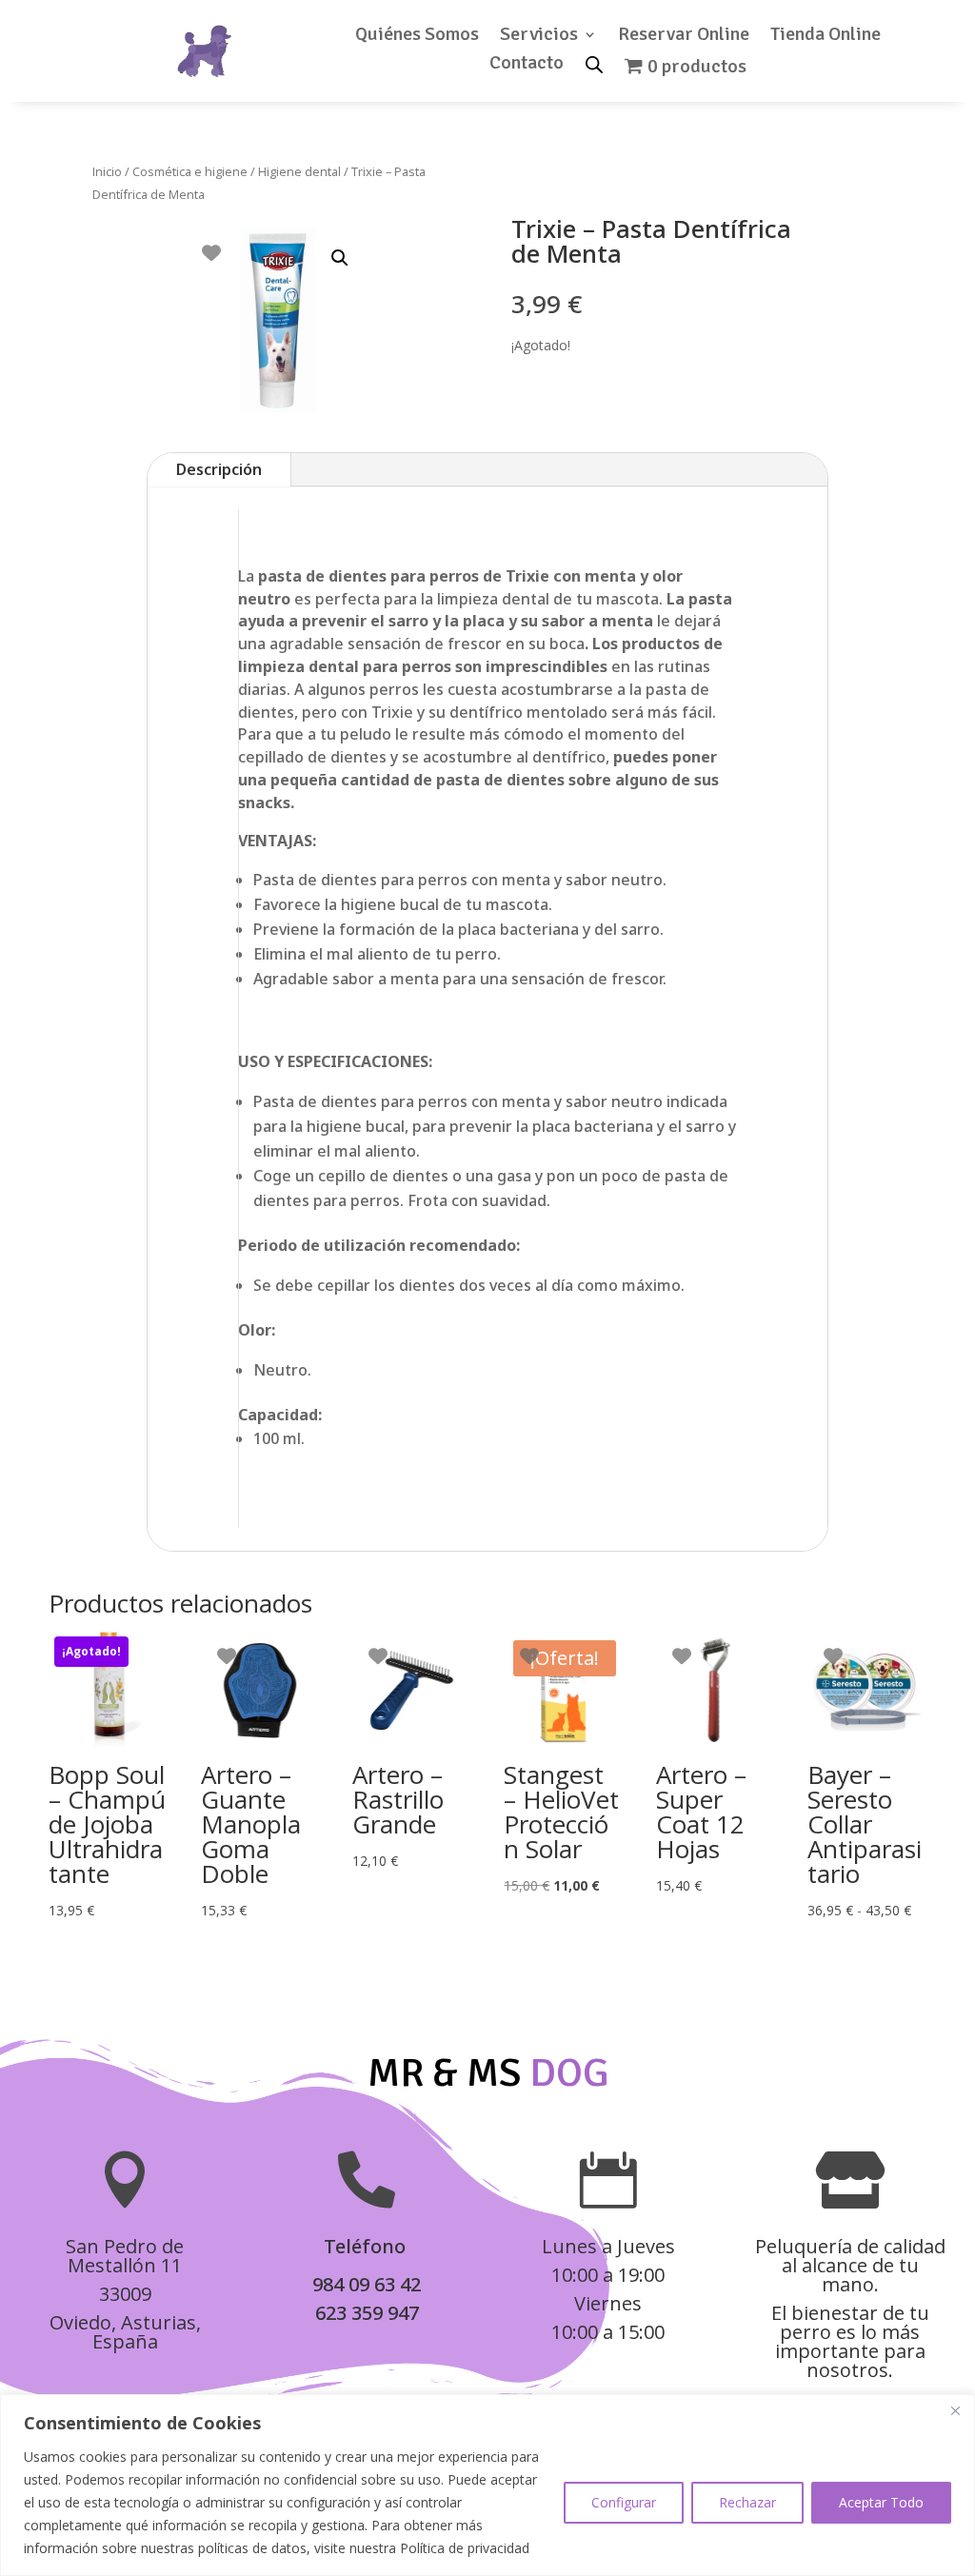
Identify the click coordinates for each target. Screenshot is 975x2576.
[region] (487, 2485)
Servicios (539, 37)
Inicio (107, 171)
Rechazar (747, 2502)
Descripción (219, 469)
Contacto (527, 65)
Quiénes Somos (417, 37)
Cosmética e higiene (190, 171)
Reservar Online (684, 37)
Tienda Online (826, 37)
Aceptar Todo (881, 2502)
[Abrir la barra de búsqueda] (594, 63)
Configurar (624, 2502)
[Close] (955, 2410)
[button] (340, 258)
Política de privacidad (465, 2548)
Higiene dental (299, 171)
